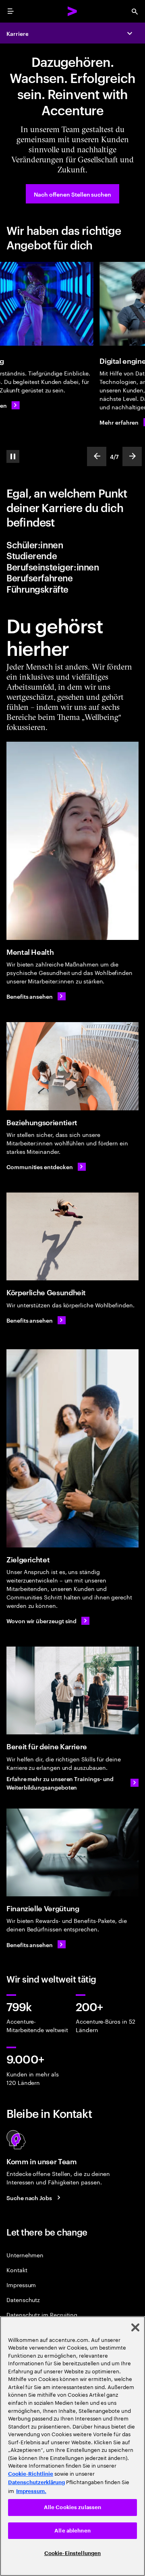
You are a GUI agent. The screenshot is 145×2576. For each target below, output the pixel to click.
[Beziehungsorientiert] (72, 1083)
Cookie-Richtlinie (31, 2474)
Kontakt (17, 2287)
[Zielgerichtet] (72, 1465)
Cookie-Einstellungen (73, 2553)
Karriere (17, 33)
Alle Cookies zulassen (73, 2507)
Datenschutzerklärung (36, 2482)
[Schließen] (135, 2327)
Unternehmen (25, 2272)
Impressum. (31, 2491)
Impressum (21, 2301)
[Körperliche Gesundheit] (72, 1254)
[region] (72, 2446)
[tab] (72, 562)
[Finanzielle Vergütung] (72, 1870)
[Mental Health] (72, 858)
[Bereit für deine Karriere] (72, 1708)
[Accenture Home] (72, 11)
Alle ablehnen (72, 2531)
